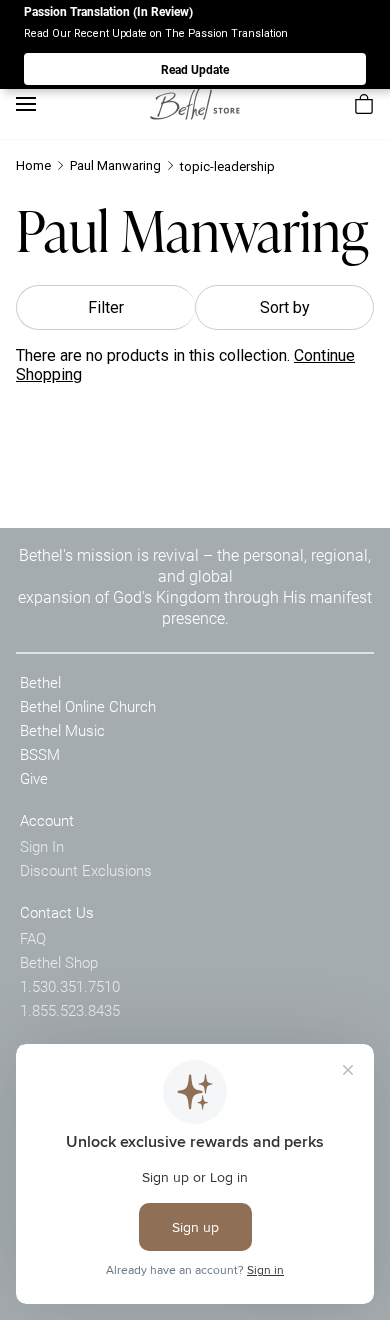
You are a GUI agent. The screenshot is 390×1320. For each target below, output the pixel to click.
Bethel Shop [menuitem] (59, 962)
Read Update (195, 69)
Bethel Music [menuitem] (62, 730)
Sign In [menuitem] (42, 846)
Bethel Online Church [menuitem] (88, 706)
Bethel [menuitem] (40, 682)
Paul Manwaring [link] (115, 165)
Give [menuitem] (34, 778)
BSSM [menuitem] (40, 754)
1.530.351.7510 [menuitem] (70, 986)
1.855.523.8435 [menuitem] (70, 1010)
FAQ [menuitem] (33, 938)
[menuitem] (364, 104)
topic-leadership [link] (227, 166)
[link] (195, 103)
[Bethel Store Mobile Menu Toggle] (26, 104)
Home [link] (33, 165)
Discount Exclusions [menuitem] (86, 870)
